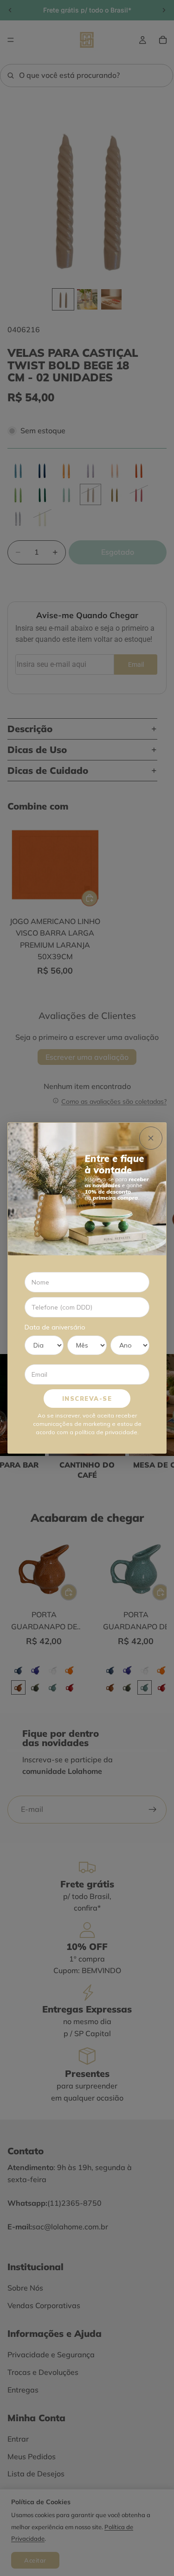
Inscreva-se (87, 1399)
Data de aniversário (55, 1327)
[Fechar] (151, 1138)
